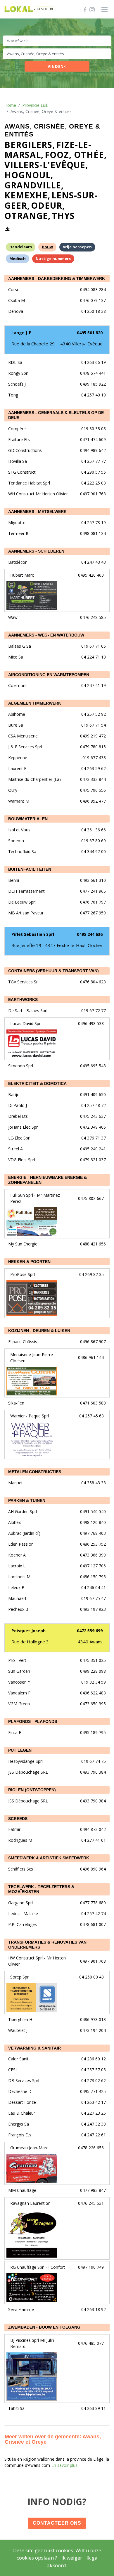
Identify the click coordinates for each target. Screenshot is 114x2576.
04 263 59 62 (94, 768)
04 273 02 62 (94, 2080)
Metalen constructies (35, 1472)
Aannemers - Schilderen (36, 551)
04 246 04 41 (94, 1587)
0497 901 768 (93, 494)
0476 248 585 (93, 617)
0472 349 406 (93, 1127)
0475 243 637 (93, 1116)
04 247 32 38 (94, 2124)
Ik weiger (72, 2558)
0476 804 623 (93, 982)
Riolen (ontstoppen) (32, 1790)
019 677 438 (94, 758)
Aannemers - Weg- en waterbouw (46, 635)
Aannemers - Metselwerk (37, 512)
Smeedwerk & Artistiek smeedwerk (49, 1858)
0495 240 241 (93, 1149)
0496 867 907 (93, 1342)
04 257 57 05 (94, 2070)
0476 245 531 (91, 2203)
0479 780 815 (93, 747)
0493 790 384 (93, 1772)
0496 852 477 (93, 801)
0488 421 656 (93, 1244)
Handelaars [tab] (21, 247)
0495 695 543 (93, 1066)
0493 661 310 (93, 880)
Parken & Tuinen (27, 1500)
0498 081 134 (93, 533)
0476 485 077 (91, 2343)
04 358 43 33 (94, 1483)
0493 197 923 (93, 1609)
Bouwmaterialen (28, 819)
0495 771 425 (93, 2091)
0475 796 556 (93, 790)
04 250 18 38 (94, 311)
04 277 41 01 (94, 1840)
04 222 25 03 (94, 483)
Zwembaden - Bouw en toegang (44, 2327)
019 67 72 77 (94, 1011)
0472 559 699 (90, 1631)
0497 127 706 (93, 1566)
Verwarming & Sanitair (34, 2048)
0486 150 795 (93, 1577)
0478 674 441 (93, 373)
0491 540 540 (93, 1511)
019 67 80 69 (94, 841)
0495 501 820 (90, 333)
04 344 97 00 (94, 851)
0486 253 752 (93, 1544)
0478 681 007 (93, 1924)
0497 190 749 (91, 2267)
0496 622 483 (93, 1693)
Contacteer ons (57, 2523)
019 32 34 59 (94, 1682)
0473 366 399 (93, 1555)
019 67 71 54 (94, 725)
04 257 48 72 (94, 1105)
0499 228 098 (93, 1671)
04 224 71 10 (94, 657)
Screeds (18, 1819)
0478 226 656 (91, 2148)
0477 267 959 (93, 913)
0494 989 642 (93, 450)
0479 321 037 (93, 1160)
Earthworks (23, 1000)
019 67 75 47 (94, 1598)
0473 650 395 (93, 1704)
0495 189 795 (93, 1732)
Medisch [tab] (18, 259)
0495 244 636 (90, 934)
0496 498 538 (91, 1023)
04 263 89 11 (94, 2408)
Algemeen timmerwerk (35, 703)
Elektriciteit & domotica (37, 1083)
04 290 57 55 (94, 472)
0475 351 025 (93, 1660)
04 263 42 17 (94, 2102)
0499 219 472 (93, 736)
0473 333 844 (93, 779)
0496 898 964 (93, 1869)
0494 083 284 (93, 289)
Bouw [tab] (47, 247)
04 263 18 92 (94, 2309)
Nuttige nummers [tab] (53, 259)
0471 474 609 (93, 439)
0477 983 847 (93, 2190)
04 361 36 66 (94, 830)
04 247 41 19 (94, 685)
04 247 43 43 (94, 562)
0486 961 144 (91, 1357)
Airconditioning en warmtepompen (49, 675)
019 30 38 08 (94, 429)
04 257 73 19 (94, 523)
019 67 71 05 (94, 646)
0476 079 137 (93, 300)
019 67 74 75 (94, 1761)
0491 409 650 (93, 1094)
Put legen (20, 1750)
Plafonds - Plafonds (33, 1721)
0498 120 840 (93, 1522)
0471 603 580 (93, 1403)
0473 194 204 (93, 2030)
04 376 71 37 (94, 1138)
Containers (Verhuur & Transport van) (53, 971)
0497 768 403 (93, 1533)
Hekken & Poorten (29, 1262)
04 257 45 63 (91, 1416)
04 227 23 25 (94, 2113)
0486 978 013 (93, 2019)
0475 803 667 (91, 1198)
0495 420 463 (91, 575)
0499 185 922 (93, 384)
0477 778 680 (93, 1903)
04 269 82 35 (91, 1274)
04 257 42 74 (94, 1914)
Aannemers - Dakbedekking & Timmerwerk (57, 278)
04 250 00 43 (91, 1977)
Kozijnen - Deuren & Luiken (39, 1331)
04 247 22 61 (94, 2135)
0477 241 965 (93, 891)
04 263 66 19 (94, 362)
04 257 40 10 (94, 395)
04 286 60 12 (94, 2059)
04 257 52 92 (94, 714)
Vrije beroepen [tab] (77, 247)
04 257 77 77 (94, 461)
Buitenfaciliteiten (30, 869)
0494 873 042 (93, 1829)
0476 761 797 (93, 902)
